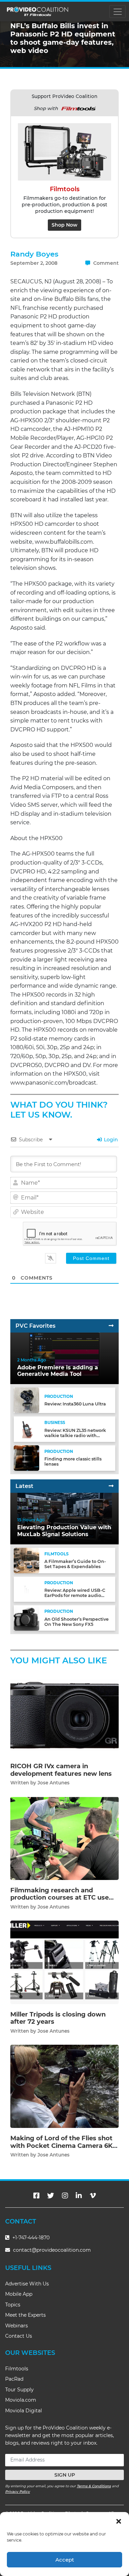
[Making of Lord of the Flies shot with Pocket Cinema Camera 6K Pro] (64, 2086)
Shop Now (64, 225)
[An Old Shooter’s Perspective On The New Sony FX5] (26, 1618)
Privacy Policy (18, 2492)
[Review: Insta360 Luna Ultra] (26, 1400)
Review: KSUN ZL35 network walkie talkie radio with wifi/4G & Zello (75, 1436)
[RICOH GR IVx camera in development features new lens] (64, 1714)
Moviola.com (21, 2400)
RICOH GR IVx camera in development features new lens (61, 1770)
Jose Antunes (53, 1783)
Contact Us (19, 2336)
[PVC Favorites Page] (111, 1326)
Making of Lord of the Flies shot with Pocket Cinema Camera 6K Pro (61, 2146)
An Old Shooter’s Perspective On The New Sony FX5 (77, 1622)
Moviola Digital (24, 2411)
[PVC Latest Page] (111, 1486)
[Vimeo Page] (93, 2196)
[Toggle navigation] (117, 12)
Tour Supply (19, 2390)
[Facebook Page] (36, 2196)
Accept (65, 2560)
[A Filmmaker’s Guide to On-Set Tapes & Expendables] (26, 1560)
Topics (13, 2305)
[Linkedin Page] (79, 2196)
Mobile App (19, 2294)
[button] (119, 2521)
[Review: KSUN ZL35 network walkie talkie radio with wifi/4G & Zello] (26, 1429)
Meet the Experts (25, 2315)
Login (110, 1140)
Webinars (17, 2326)
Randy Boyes (34, 254)
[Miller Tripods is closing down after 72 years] (64, 1962)
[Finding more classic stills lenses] (26, 1458)
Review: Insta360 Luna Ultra (75, 1404)
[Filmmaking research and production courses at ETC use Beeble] (64, 1838)
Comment (105, 263)
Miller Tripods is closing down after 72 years (58, 2018)
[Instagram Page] (65, 2196)
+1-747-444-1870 (30, 2238)
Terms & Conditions (94, 2486)
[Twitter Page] (51, 2196)
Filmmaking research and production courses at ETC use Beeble (60, 1898)
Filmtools (17, 2369)
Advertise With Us (27, 2284)
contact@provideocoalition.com (52, 2250)
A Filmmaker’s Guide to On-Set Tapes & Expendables (75, 1564)
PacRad (14, 2379)
